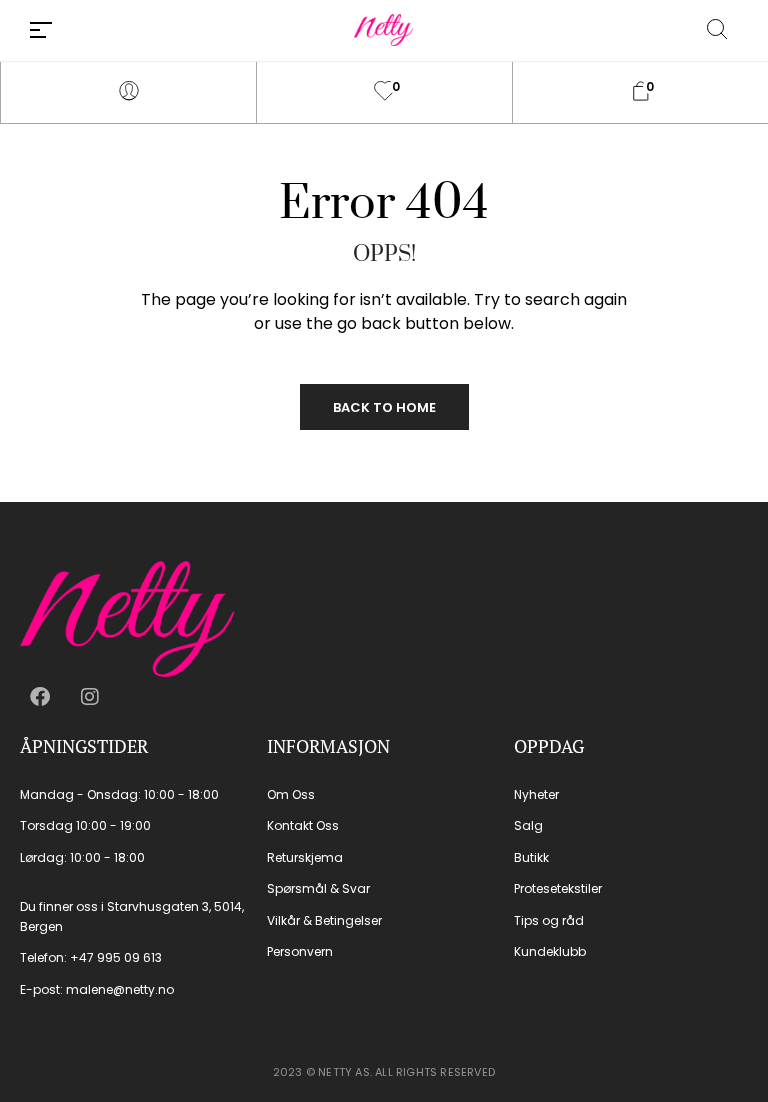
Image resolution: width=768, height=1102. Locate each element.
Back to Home (384, 407)
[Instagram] (90, 697)
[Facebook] (40, 697)
